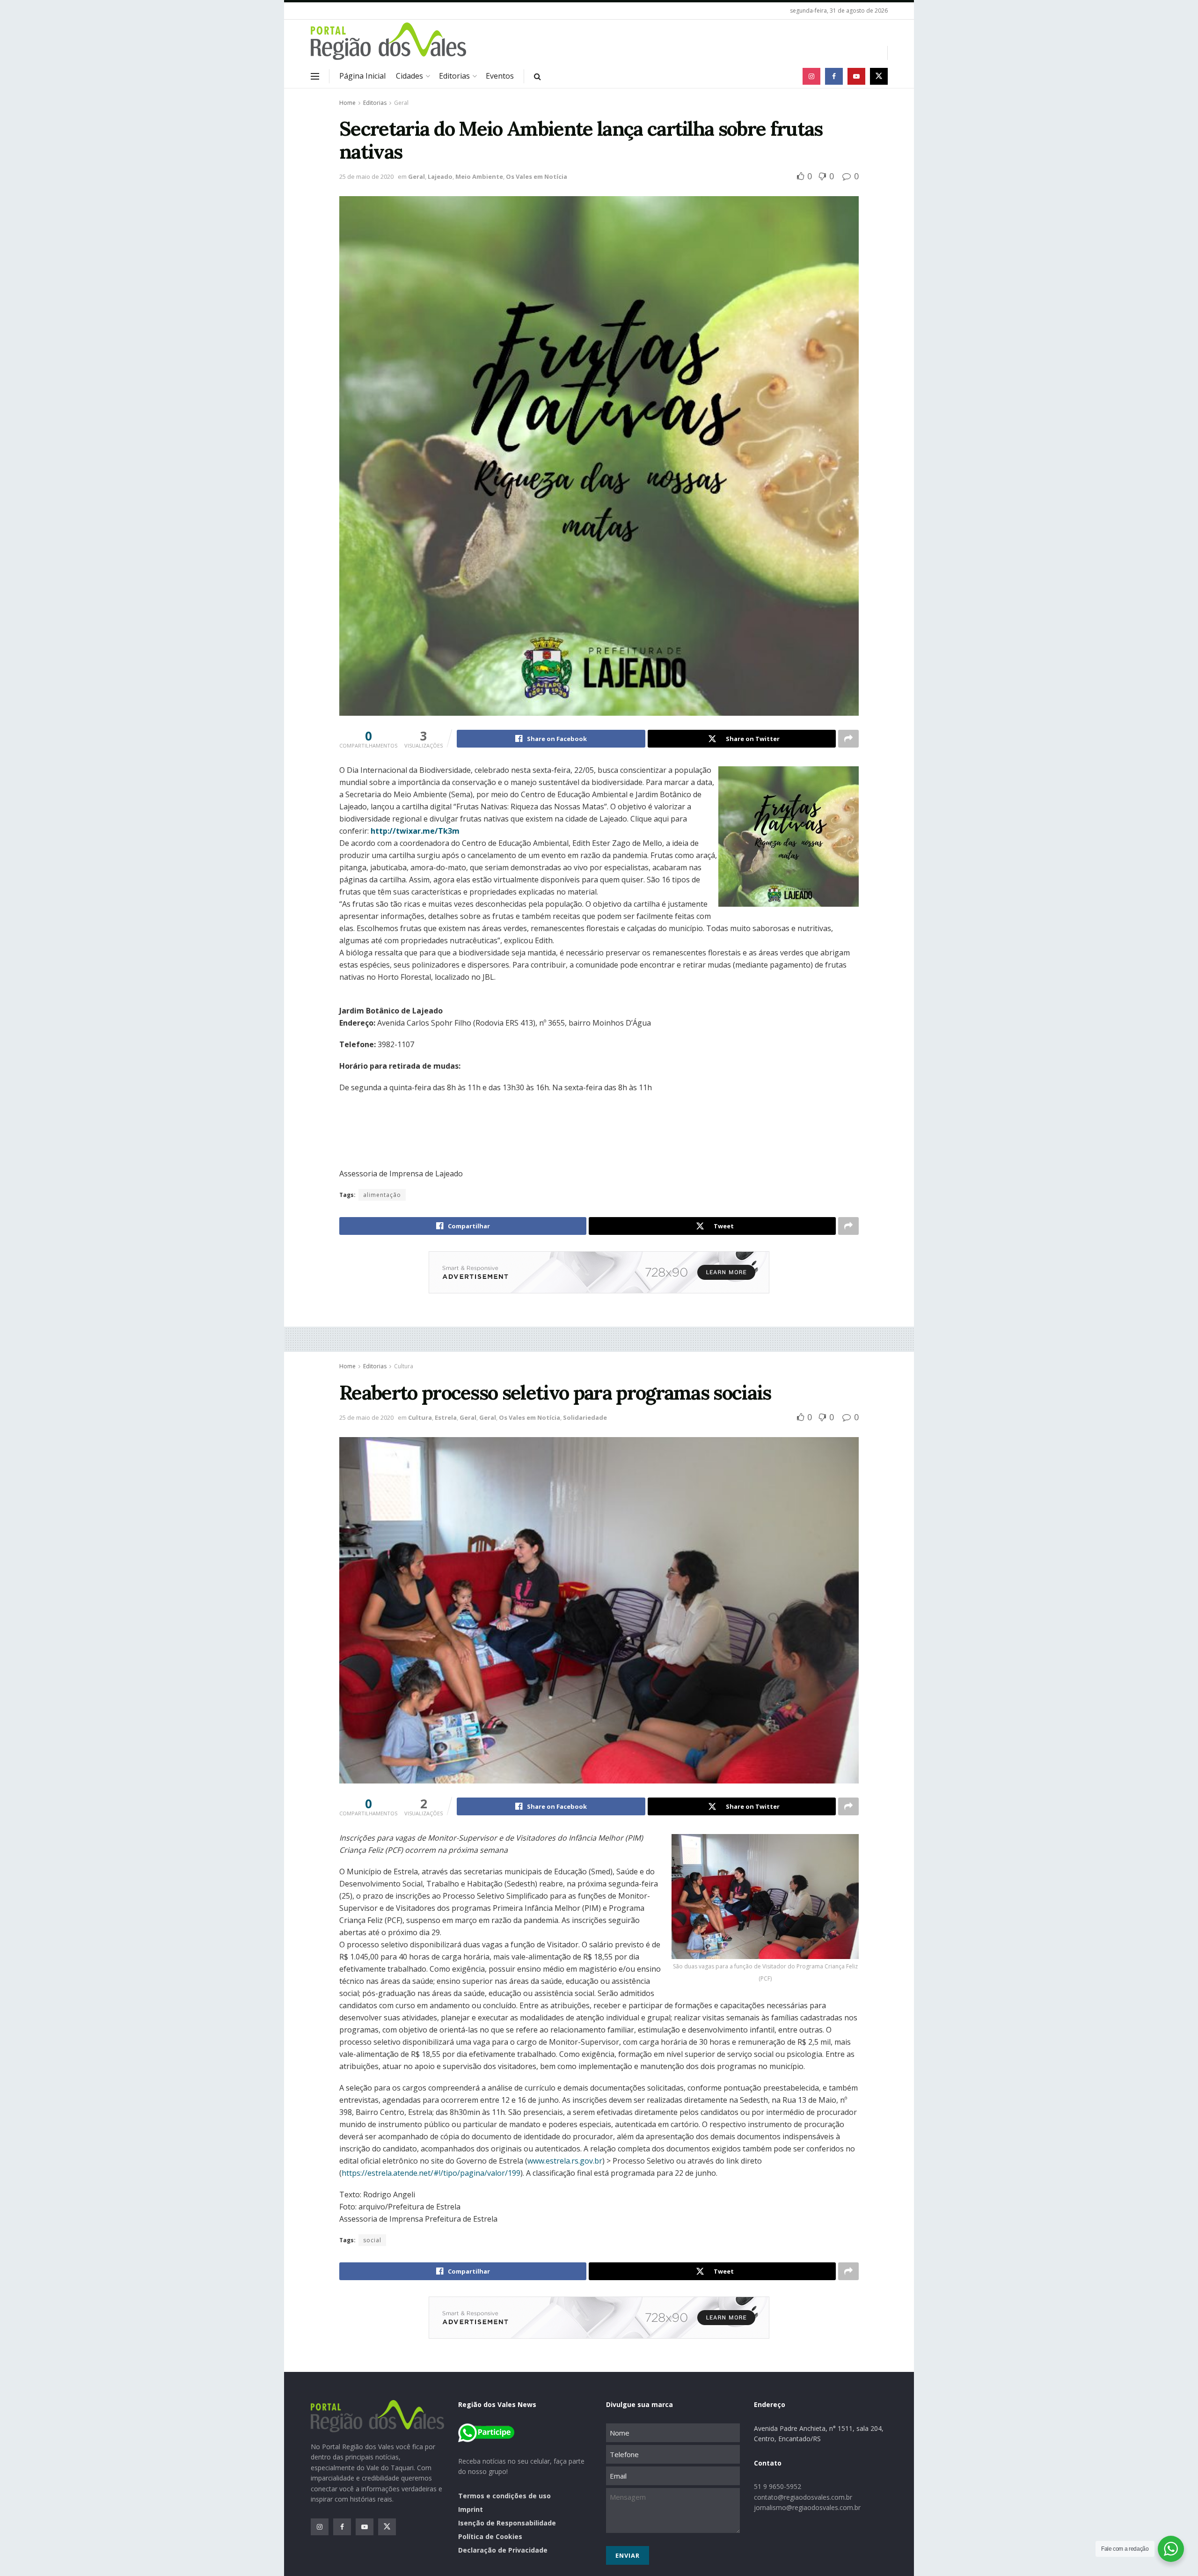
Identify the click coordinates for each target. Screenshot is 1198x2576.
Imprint (471, 2509)
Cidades (409, 76)
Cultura (404, 1366)
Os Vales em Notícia (537, 176)
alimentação (382, 1195)
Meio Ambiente (479, 176)
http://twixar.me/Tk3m (415, 831)
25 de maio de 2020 (366, 176)
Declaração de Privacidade (503, 2550)
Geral (401, 103)
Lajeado (440, 176)
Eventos (500, 76)
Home (347, 103)
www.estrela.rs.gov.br (565, 2161)
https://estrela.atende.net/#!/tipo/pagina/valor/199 (431, 2173)
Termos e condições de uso (504, 2496)
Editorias (454, 76)
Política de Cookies (490, 2536)
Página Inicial (362, 76)
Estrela (446, 1417)
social (372, 2240)
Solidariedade (585, 1417)
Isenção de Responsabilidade (507, 2523)
